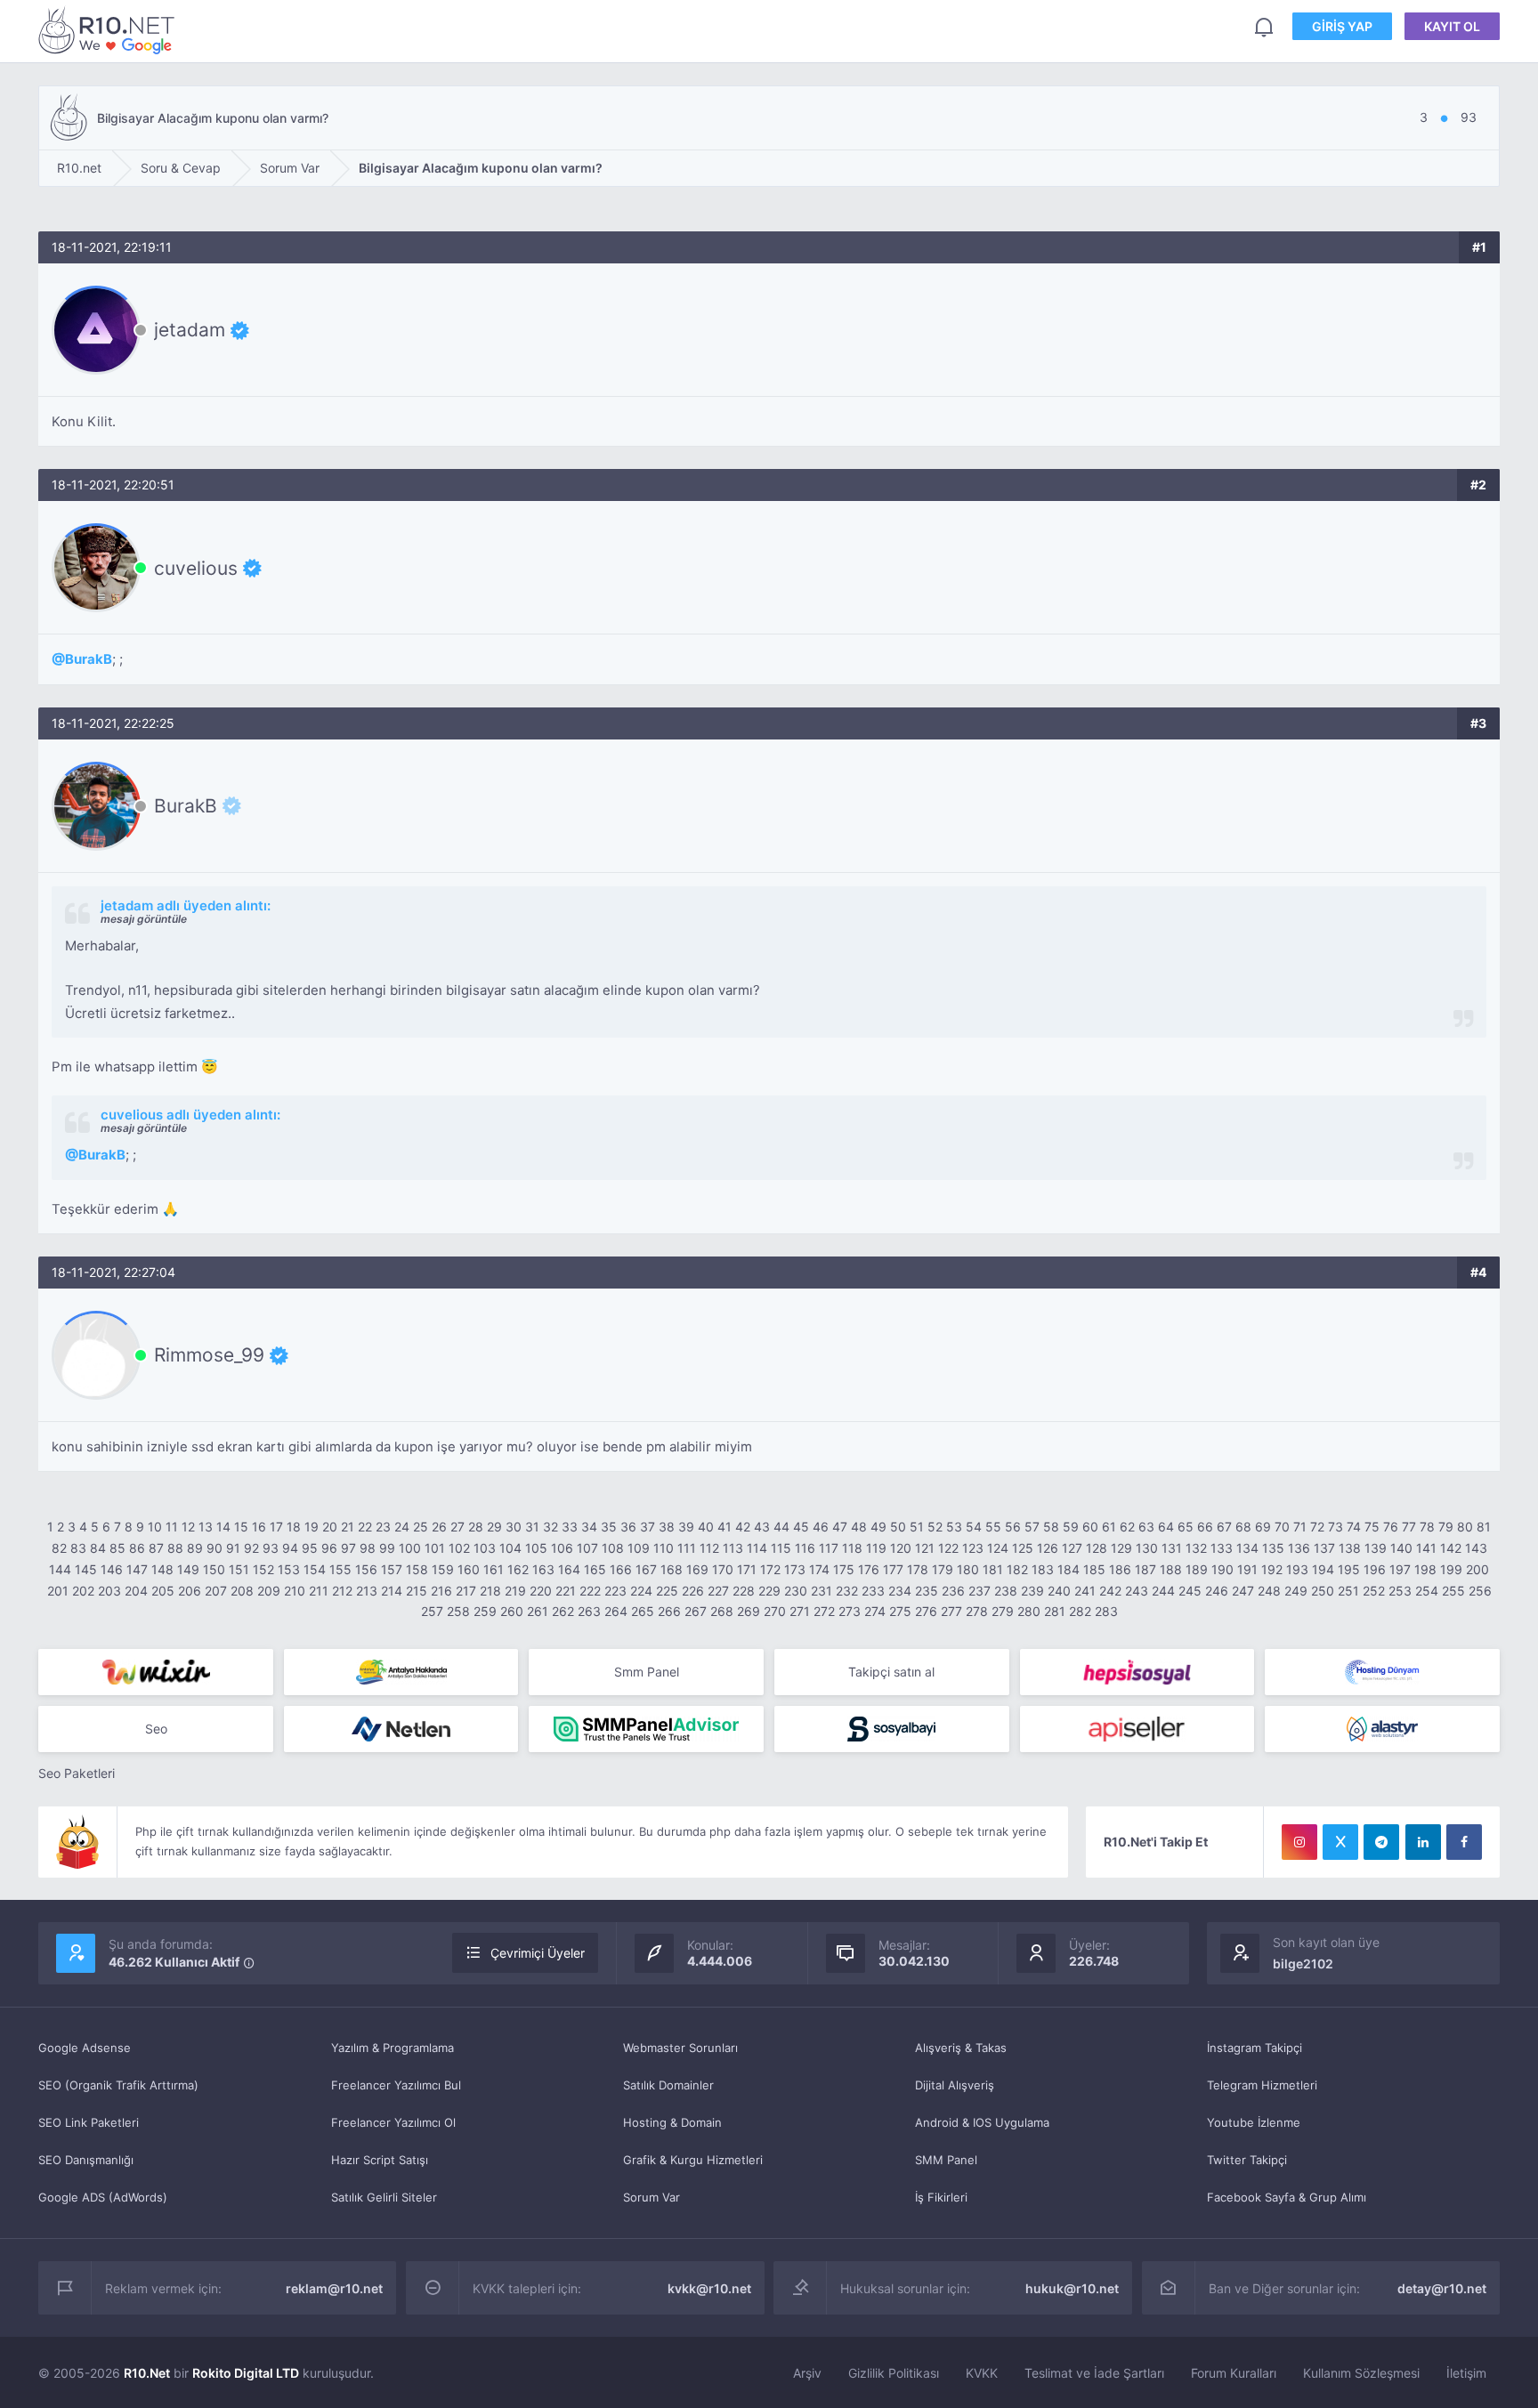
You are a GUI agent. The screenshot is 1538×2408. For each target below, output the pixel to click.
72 (1317, 1527)
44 (781, 1527)
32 (550, 1527)
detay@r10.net (1442, 2288)
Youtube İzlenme (1254, 2122)
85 (117, 1548)
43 (762, 1527)
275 (900, 1611)
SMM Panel (946, 2160)
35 (609, 1527)
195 (1349, 1569)
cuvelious (196, 568)
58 (1051, 1527)
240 (1059, 1591)
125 (1023, 1548)
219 (515, 1591)
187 (1145, 1569)
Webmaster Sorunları (680, 2048)
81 (1484, 1527)
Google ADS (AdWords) (103, 2197)
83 (78, 1548)
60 (1090, 1527)
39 (686, 1527)
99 (387, 1548)
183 (1043, 1569)
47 (840, 1527)
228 (744, 1591)
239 (1032, 1591)
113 (733, 1548)
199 (1451, 1569)
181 (993, 1569)
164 (569, 1569)
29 (494, 1527)
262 (563, 1611)
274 (875, 1611)
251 (1348, 1591)
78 (1427, 1527)
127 (1072, 1548)
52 (935, 1527)
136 (1299, 1548)
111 (687, 1548)
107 (587, 1548)
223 (615, 1591)
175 (844, 1569)
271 (800, 1611)
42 (743, 1527)
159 (443, 1569)
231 (822, 1591)
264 (616, 1611)
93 (271, 1548)
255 (1453, 1591)
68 (1243, 1527)
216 (441, 1591)
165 (595, 1569)
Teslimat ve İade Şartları (1094, 2373)
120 (901, 1548)
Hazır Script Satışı (380, 2160)
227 (718, 1591)
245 (1190, 1591)
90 (215, 1548)
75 (1372, 1527)
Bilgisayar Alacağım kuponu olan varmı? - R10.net (109, 30)
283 (1106, 1611)
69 (1263, 1527)
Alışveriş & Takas (961, 2048)
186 (1120, 1569)
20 (330, 1527)
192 (1272, 1569)
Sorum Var (652, 2197)
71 (1300, 1527)
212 (342, 1591)
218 (490, 1591)
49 (878, 1527)
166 (621, 1569)
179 (943, 1569)
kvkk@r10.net (709, 2288)
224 (641, 1591)
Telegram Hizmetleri (1262, 2085)
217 (466, 1591)
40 (706, 1527)
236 (953, 1591)
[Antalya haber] (401, 1672)
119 (876, 1548)
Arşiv (807, 2373)
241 (1085, 1591)
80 (1465, 1527)
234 (900, 1591)
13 (206, 1527)
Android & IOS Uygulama (982, 2122)
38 (667, 1527)
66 (1205, 1527)
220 (541, 1591)
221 (566, 1591)
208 (242, 1591)
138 (1350, 1548)
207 (216, 1591)
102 (459, 1548)
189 (1197, 1569)
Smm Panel (647, 1672)
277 (951, 1611)
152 (263, 1569)
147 (137, 1569)
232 (847, 1591)
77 (1409, 1527)
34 (589, 1527)
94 (290, 1548)
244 (1163, 1591)
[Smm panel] (646, 1729)
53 (954, 1527)
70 (1282, 1527)
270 (775, 1611)
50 (898, 1527)
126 (1048, 1548)
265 (643, 1611)
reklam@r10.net (334, 2288)
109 (639, 1548)
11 (172, 1527)
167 (646, 1569)
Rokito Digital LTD (246, 2373)
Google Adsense (85, 2048)
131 (1172, 1548)
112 (709, 1548)
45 (801, 1527)
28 (476, 1527)
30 (514, 1527)
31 (532, 1527)
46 (821, 1527)
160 (469, 1569)
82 (59, 1548)
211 (319, 1591)
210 (295, 1591)
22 (365, 1527)
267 (696, 1611)
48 (859, 1527)
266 (669, 1611)
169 (697, 1569)
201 (58, 1591)
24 (402, 1527)
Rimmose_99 (209, 1355)
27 (457, 1527)
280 (1029, 1611)
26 (439, 1527)
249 (1296, 1591)
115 (781, 1548)
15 (241, 1527)
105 (536, 1548)
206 (190, 1591)
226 (693, 1591)
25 (421, 1527)
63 (1146, 1527)
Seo (156, 1729)
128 (1097, 1548)
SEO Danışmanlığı (86, 2160)
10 (155, 1527)
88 (175, 1548)
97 (348, 1548)
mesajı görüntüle (144, 919)
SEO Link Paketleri (89, 2122)
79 (1446, 1527)
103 (485, 1548)
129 (1121, 1548)
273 (850, 1611)
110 (664, 1548)
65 (1186, 1527)
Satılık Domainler (668, 2085)
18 (294, 1527)
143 (1476, 1548)
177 (893, 1569)
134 (1247, 1548)
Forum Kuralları (1234, 2373)
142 (1451, 1548)
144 (60, 1569)
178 (918, 1569)
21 (348, 1527)
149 (188, 1569)
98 (368, 1548)
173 (795, 1569)
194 (1323, 1569)
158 (417, 1569)
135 (1273, 1548)
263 (589, 1611)
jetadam (190, 330)
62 (1127, 1527)
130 (1147, 1548)
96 (329, 1548)
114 (757, 1548)
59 (1071, 1527)
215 (417, 1591)
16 (259, 1527)
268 (722, 1611)
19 (312, 1527)
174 (819, 1569)
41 (724, 1527)
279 (1003, 1611)
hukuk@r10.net (1072, 2288)
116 (805, 1548)
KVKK (982, 2373)
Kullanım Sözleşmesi (1361, 2373)
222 (590, 1591)
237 (979, 1591)
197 (1400, 1569)
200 (1477, 1569)
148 (162, 1569)
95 (310, 1548)
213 (367, 1591)
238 (1006, 1591)
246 (1217, 1591)
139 (1376, 1548)
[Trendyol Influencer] (156, 1672)
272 (824, 1611)
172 (770, 1569)
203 (109, 1591)
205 (163, 1591)
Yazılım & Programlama (393, 2048)
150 (214, 1569)
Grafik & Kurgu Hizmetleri (693, 2160)
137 (1324, 1548)
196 (1375, 1569)
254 (1427, 1591)
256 (1480, 1591)
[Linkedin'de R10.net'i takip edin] (1423, 1842)
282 (1080, 1611)
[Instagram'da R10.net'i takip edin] (1299, 1842)
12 (188, 1527)
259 (485, 1611)
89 (195, 1548)
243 (1137, 1591)
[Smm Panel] (1137, 1672)
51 (917, 1527)
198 (1425, 1569)
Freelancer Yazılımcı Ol (393, 2122)
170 (723, 1569)
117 (829, 1548)
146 (112, 1569)
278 (977, 1611)
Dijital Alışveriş (955, 2085)
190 (1222, 1569)
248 (1269, 1591)
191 (1247, 1569)
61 (1109, 1527)
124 (998, 1548)
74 (1354, 1527)
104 (510, 1548)
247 (1243, 1591)
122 (948, 1548)
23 (383, 1527)
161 (494, 1569)
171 (747, 1569)
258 (458, 1611)
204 (136, 1591)
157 (392, 1569)
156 (366, 1569)
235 (927, 1591)
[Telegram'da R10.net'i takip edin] (1381, 1842)
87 (156, 1548)
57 (1032, 1527)
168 (672, 1569)
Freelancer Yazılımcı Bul (396, 2085)
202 (83, 1591)
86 (137, 1548)
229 (769, 1591)
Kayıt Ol (1452, 26)
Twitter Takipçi (1247, 2160)
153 (289, 1569)
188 (1171, 1569)
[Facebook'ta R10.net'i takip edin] (1464, 1842)
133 (1222, 1548)
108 (613, 1548)
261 (538, 1611)
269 (749, 1611)
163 (543, 1569)
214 (392, 1591)
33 (570, 1527)
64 (1166, 1527)
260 (512, 1611)
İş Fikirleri (941, 2197)
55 (993, 1527)
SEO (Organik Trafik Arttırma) (118, 2085)
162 (518, 1569)
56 (1013, 1527)
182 (1017, 1569)
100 (410, 1548)
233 (873, 1591)
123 (973, 1548)
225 (667, 1591)
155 (340, 1569)
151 (239, 1569)
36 (628, 1527)
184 (1069, 1569)
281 (1055, 1611)
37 (648, 1527)
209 (269, 1591)
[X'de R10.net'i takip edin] (1340, 1842)
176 (869, 1569)
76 (1391, 1527)
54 (974, 1527)
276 (926, 1611)
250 (1323, 1591)
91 (233, 1548)
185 (1094, 1569)
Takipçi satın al (891, 1672)
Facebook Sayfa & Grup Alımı (1287, 2197)
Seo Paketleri (77, 1773)
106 (562, 1548)
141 (1426, 1548)
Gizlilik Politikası (894, 2373)
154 (315, 1569)
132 (1196, 1548)
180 (968, 1569)
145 (86, 1569)
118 (852, 1548)
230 (796, 1591)
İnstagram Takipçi (1255, 2048)
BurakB (89, 659)
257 (432, 1611)
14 (223, 1527)
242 (1110, 1591)
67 (1224, 1527)
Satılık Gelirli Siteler (384, 2197)
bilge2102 (1303, 1964)
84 (98, 1548)
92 (251, 1548)
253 (1400, 1591)
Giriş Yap (1342, 26)
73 (1336, 1527)
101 (435, 1548)
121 (925, 1548)
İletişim (1466, 2373)
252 (1374, 1591)
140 (1401, 1548)
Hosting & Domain (672, 2122)
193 (1297, 1569)
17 (276, 1527)
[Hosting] (1382, 1672)
